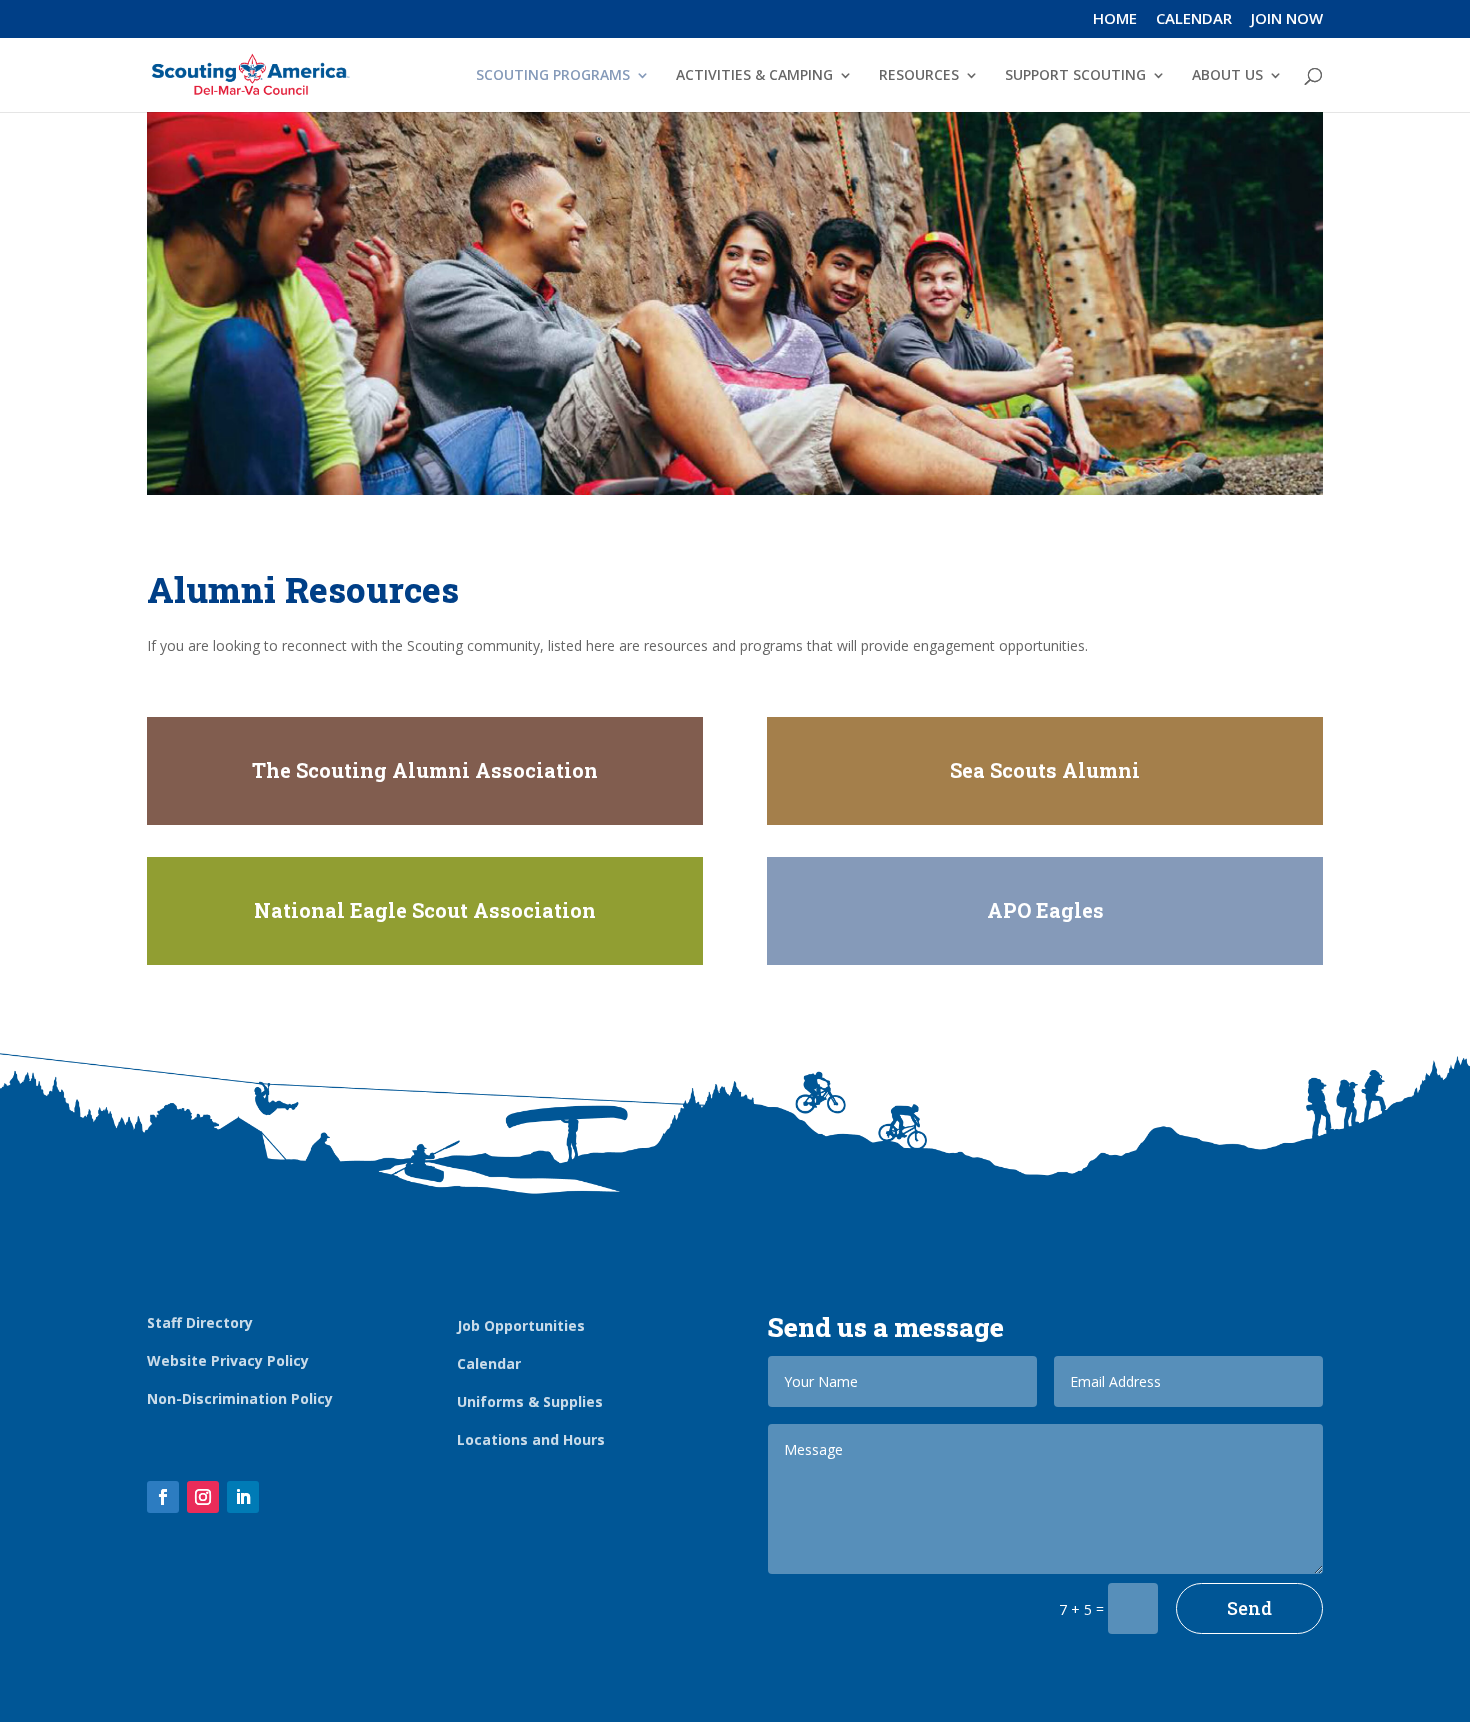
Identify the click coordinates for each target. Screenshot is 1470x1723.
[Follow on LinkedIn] (243, 1497)
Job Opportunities (521, 1325)
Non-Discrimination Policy (240, 1398)
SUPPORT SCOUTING (1075, 76)
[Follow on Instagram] (203, 1497)
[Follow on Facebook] (163, 1497)
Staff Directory (200, 1322)
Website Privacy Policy (228, 1360)
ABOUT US (1227, 76)
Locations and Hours (531, 1439)
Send (1249, 1608)
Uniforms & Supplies (530, 1401)
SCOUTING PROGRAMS (553, 76)
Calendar (489, 1363)
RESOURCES (919, 76)
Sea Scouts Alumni (1045, 770)
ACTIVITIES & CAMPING (754, 76)
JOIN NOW (1287, 19)
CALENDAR (1194, 19)
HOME (1115, 19)
